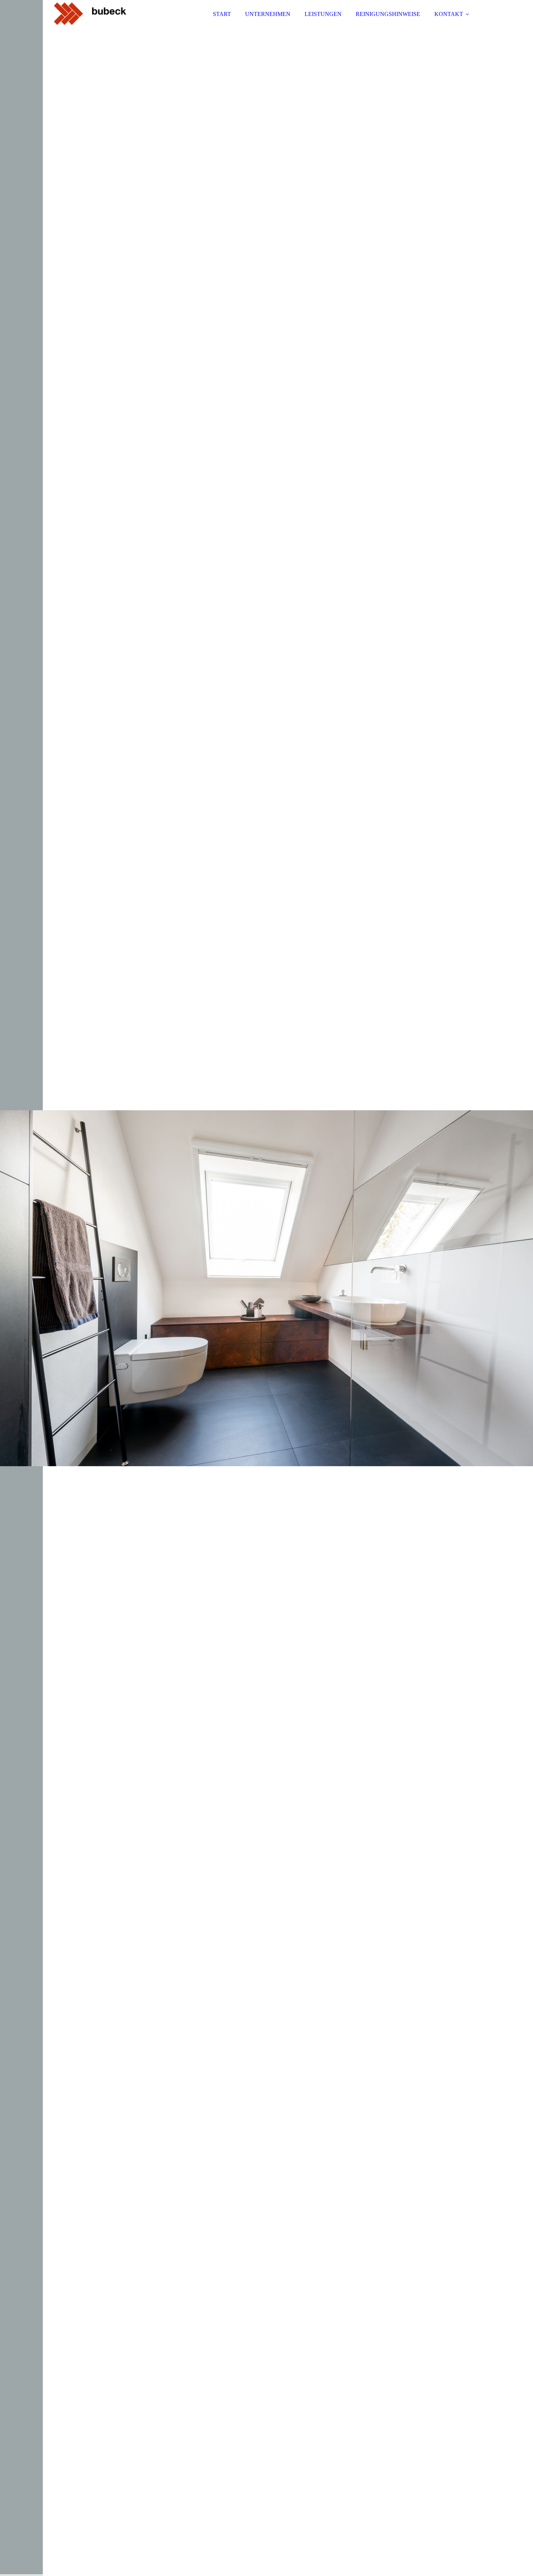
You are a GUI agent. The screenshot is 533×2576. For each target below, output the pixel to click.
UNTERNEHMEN (268, 14)
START (222, 14)
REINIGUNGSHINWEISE (388, 14)
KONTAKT (449, 14)
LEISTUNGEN (323, 14)
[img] (117, 25)
